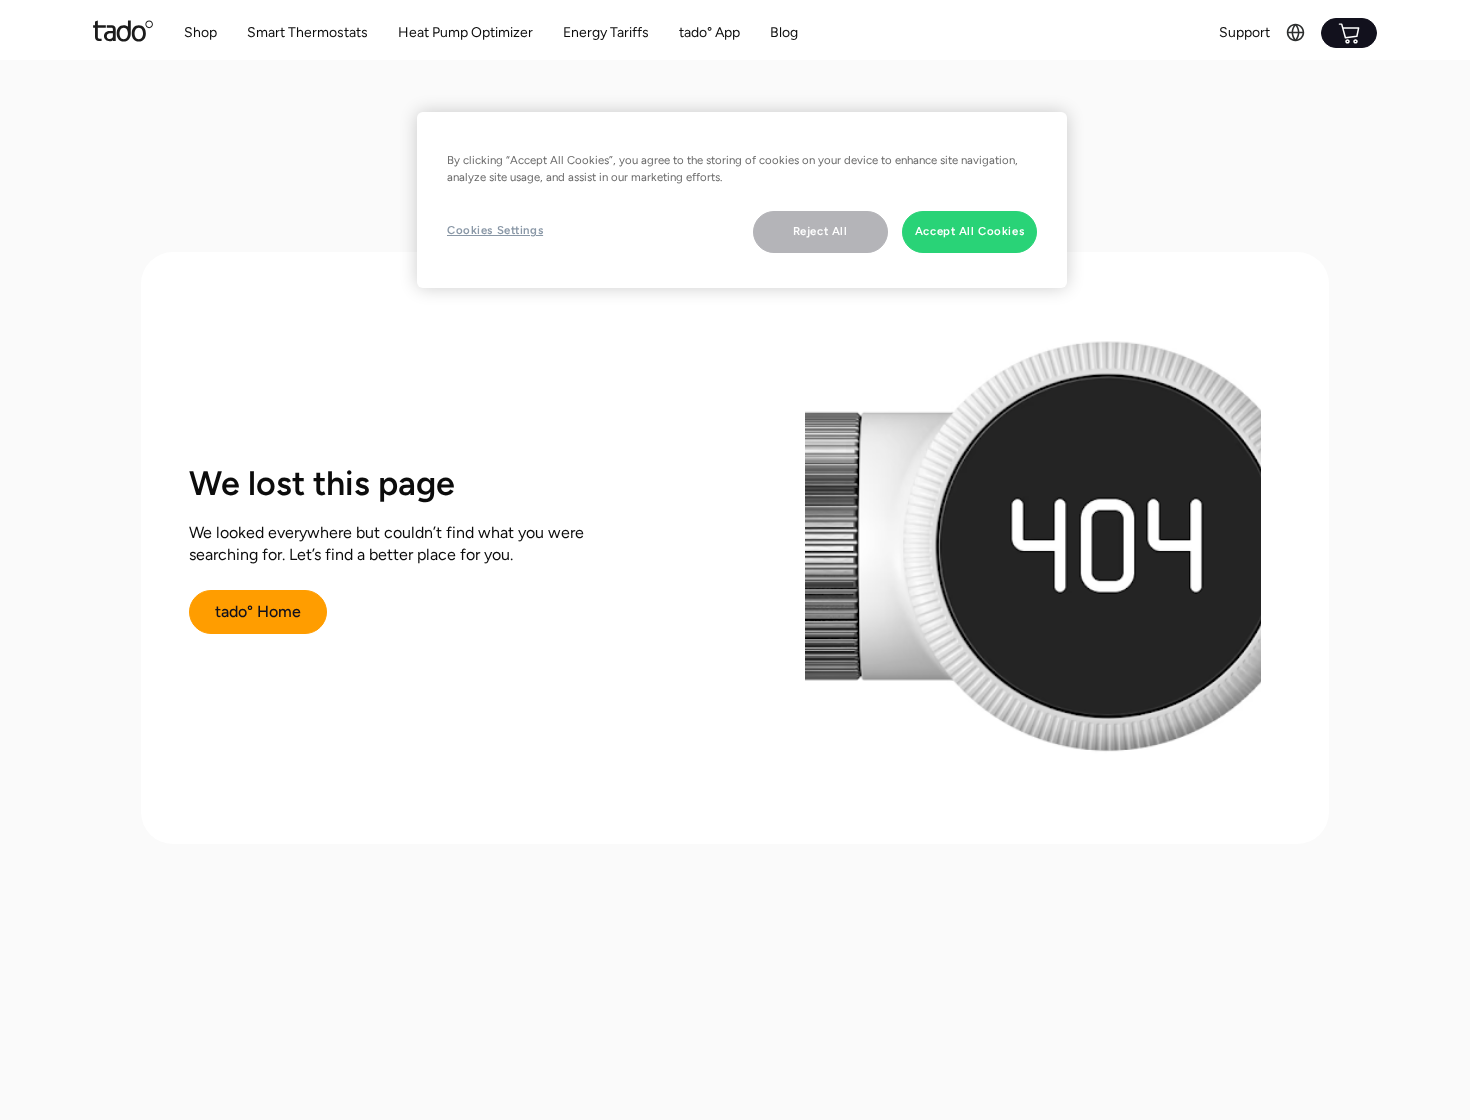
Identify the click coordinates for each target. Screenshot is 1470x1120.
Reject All (820, 231)
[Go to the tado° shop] (1349, 33)
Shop (200, 32)
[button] (307, 33)
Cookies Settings (495, 230)
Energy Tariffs (606, 32)
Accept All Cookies (969, 231)
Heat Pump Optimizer (465, 32)
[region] (742, 200)
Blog (784, 32)
